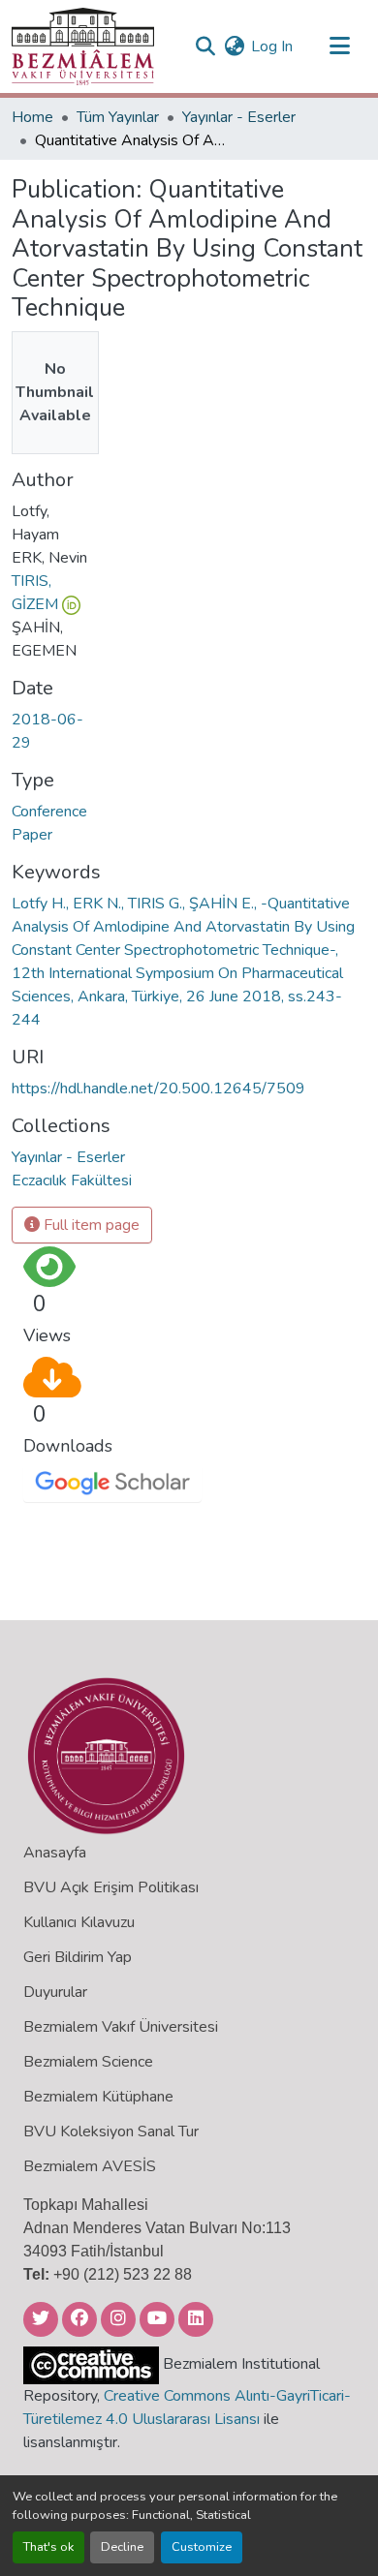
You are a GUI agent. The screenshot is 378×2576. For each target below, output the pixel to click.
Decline (122, 2547)
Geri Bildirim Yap (78, 1957)
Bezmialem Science (88, 2062)
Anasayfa (55, 1853)
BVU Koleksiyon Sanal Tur (111, 2131)
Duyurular (55, 1992)
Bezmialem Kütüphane (98, 2097)
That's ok (48, 2547)
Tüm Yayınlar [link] (118, 117)
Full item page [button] (90, 1225)
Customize (202, 2547)
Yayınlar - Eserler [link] (239, 117)
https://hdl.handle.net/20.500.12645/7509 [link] (158, 1089)
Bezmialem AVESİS (90, 2166)
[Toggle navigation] (339, 46)
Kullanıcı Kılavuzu (79, 1922)
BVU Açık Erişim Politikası (111, 1887)
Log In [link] (272, 46)
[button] (83, 46)
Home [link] (32, 117)
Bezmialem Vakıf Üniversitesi (121, 2027)
